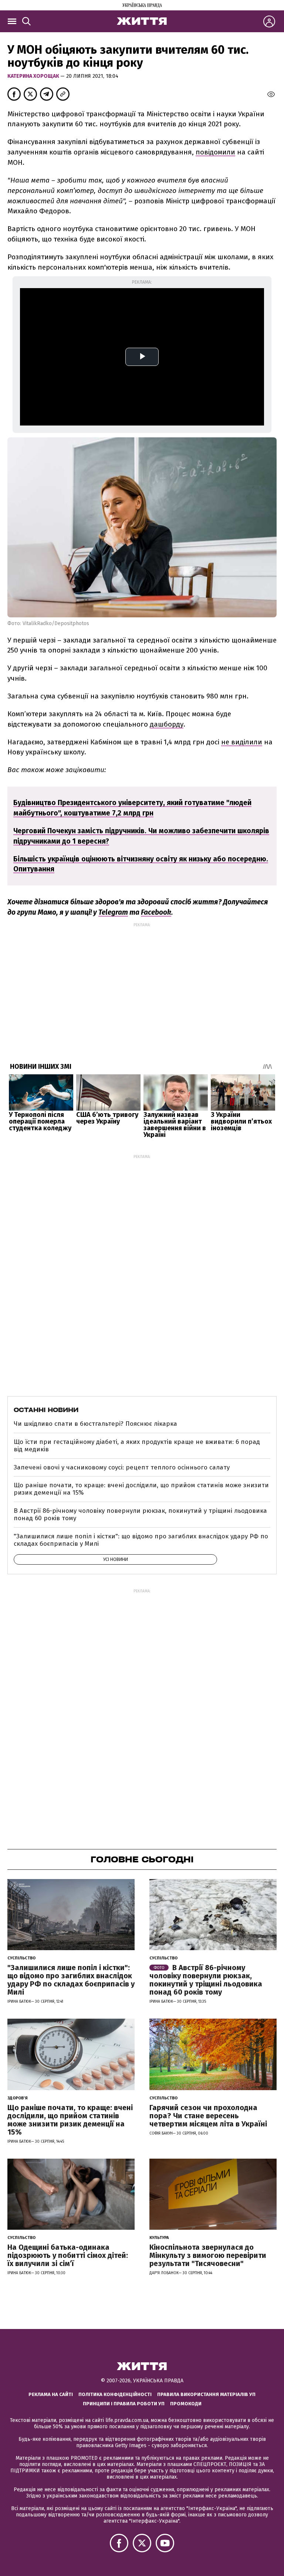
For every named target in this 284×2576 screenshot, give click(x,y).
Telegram (113, 912)
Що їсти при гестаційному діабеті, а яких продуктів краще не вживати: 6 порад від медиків (137, 1446)
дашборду (167, 724)
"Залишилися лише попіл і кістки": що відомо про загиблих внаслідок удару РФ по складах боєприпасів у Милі (141, 1540)
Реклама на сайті (51, 2394)
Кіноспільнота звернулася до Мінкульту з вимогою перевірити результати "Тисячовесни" (208, 2255)
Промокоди (186, 2404)
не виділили (242, 742)
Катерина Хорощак (34, 76)
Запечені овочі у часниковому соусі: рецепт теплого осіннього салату (122, 1467)
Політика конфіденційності (115, 2394)
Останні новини (46, 1410)
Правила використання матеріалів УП (206, 2394)
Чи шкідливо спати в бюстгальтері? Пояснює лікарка (95, 1424)
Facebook (156, 912)
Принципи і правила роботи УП (124, 2404)
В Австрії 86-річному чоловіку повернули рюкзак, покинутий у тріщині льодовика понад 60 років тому (140, 1514)
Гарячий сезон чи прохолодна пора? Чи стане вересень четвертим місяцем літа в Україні (208, 2116)
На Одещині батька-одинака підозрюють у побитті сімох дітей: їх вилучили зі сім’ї (68, 2255)
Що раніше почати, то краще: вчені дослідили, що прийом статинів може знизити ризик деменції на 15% (141, 1489)
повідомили (215, 152)
